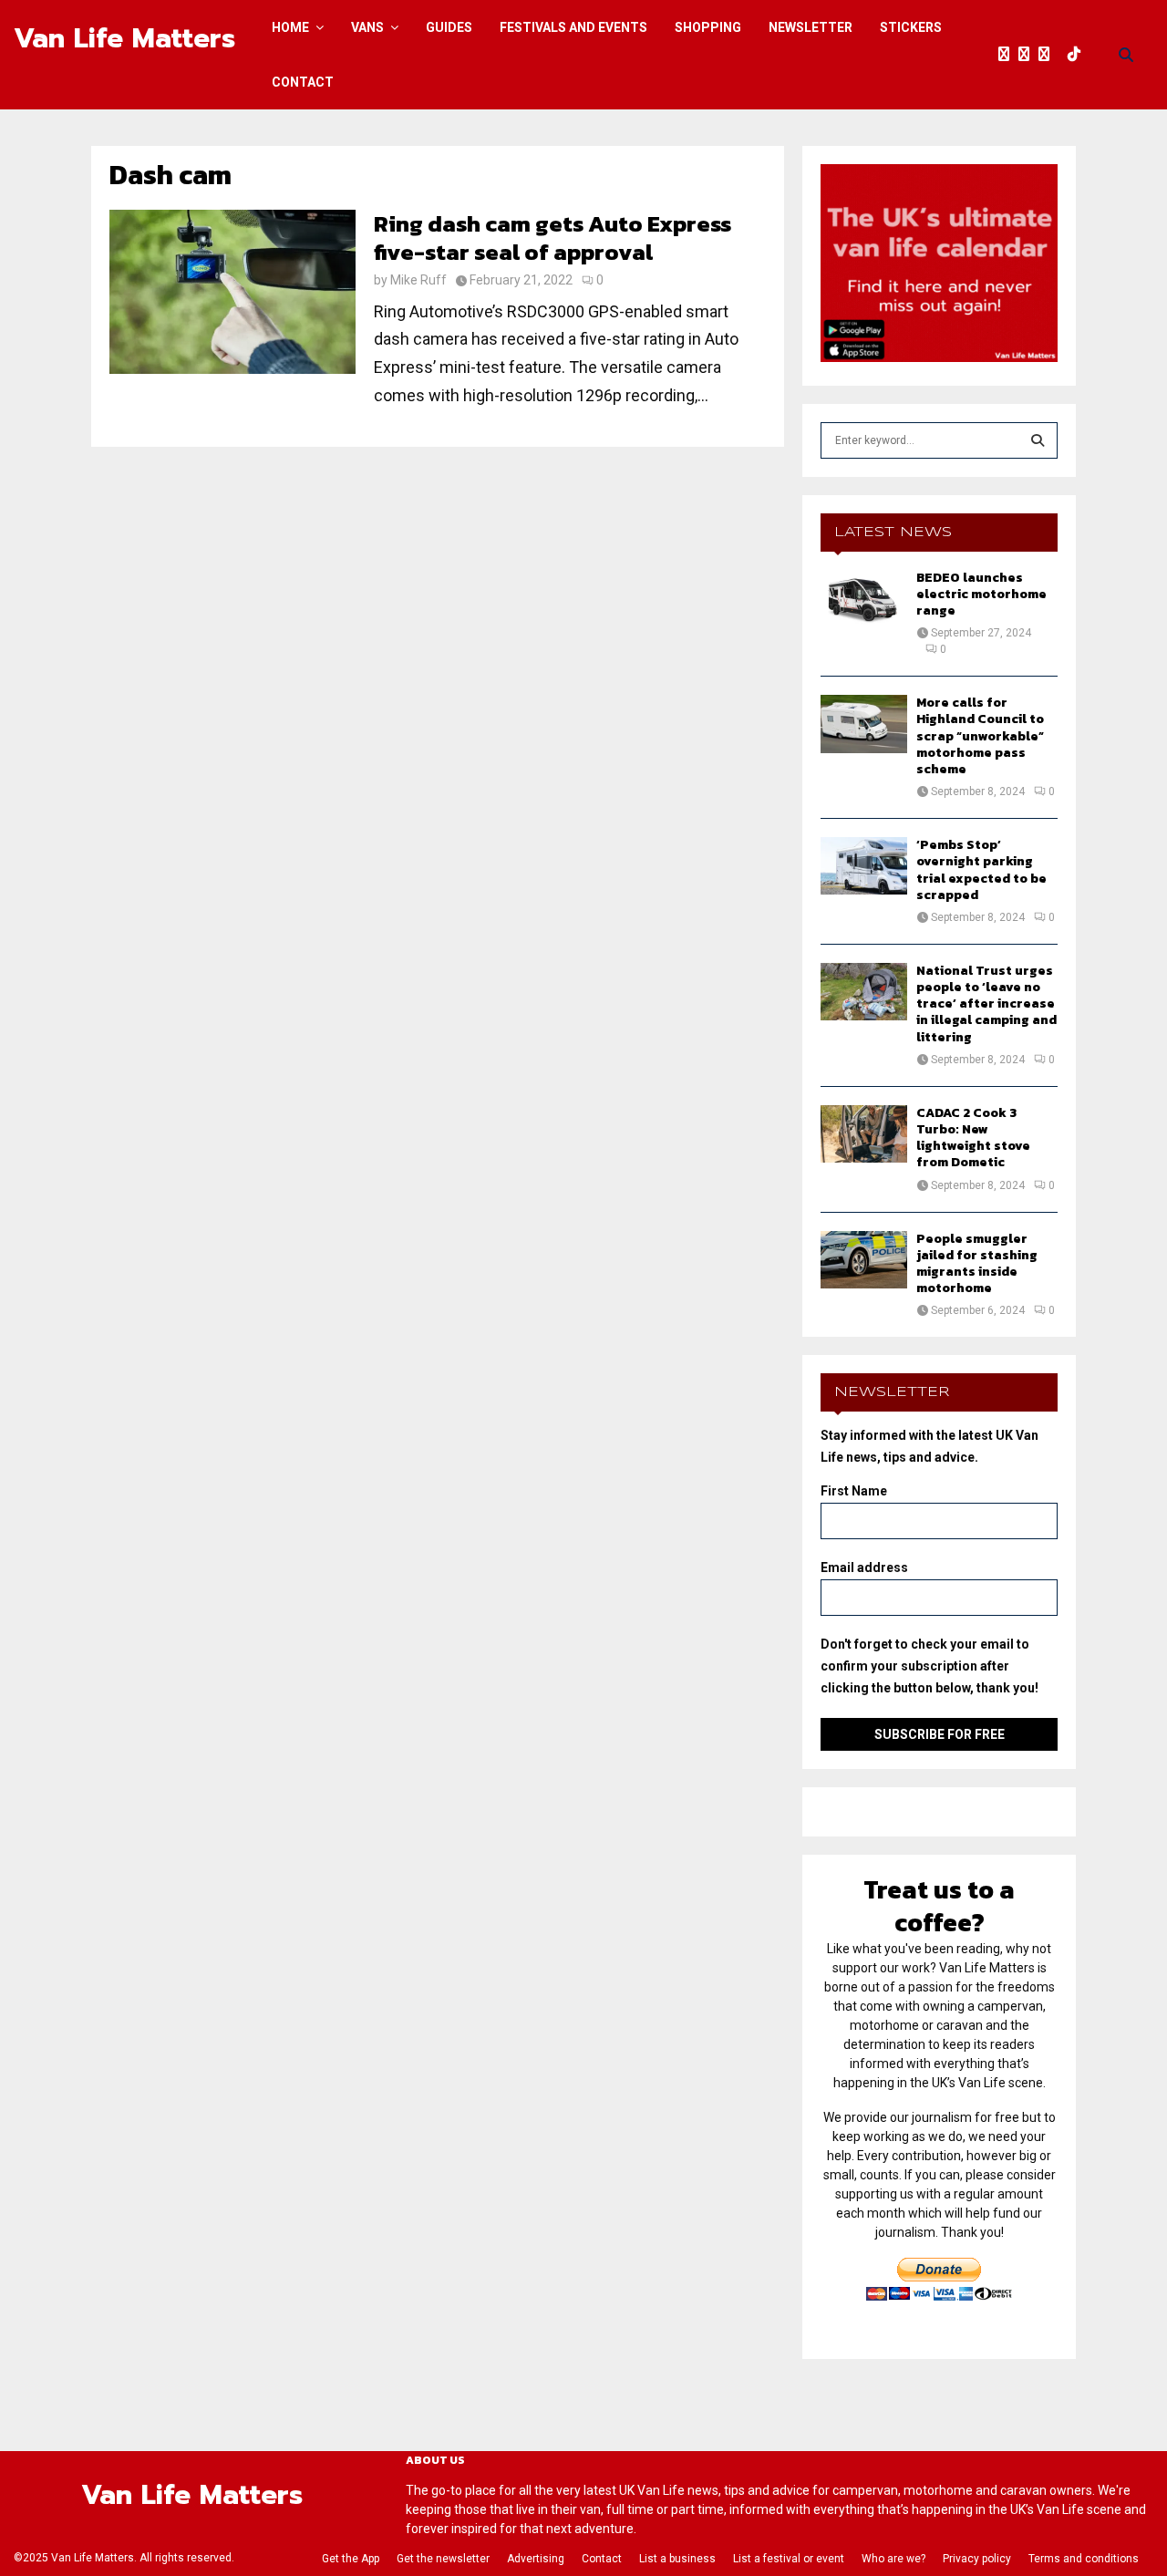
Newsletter (811, 27)
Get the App (351, 2559)
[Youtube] (1063, 55)
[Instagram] (1048, 55)
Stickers (911, 27)
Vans (367, 27)
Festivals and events (573, 27)
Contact (303, 82)
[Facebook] (1008, 55)
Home (290, 27)
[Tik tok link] (1079, 55)
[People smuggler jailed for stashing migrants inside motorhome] (864, 1260)
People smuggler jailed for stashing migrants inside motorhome (977, 1264)
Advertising (536, 2559)
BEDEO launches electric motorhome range (981, 594)
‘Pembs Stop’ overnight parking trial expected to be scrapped (981, 870)
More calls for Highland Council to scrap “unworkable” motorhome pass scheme (980, 736)
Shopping (708, 27)
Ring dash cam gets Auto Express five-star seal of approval (553, 238)
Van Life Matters (124, 38)
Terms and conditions (1084, 2559)
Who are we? (893, 2559)
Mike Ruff (418, 280)
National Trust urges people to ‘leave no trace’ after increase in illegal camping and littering (986, 1004)
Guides (449, 27)
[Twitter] (1028, 55)
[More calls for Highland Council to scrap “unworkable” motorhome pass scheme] (864, 724)
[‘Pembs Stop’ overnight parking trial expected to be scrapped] (864, 866)
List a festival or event (789, 2559)
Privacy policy (977, 2559)
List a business (677, 2559)
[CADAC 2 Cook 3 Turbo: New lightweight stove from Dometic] (864, 1134)
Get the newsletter (443, 2559)
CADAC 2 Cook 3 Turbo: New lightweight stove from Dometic (973, 1138)
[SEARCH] (1038, 440)
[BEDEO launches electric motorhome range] (864, 599)
